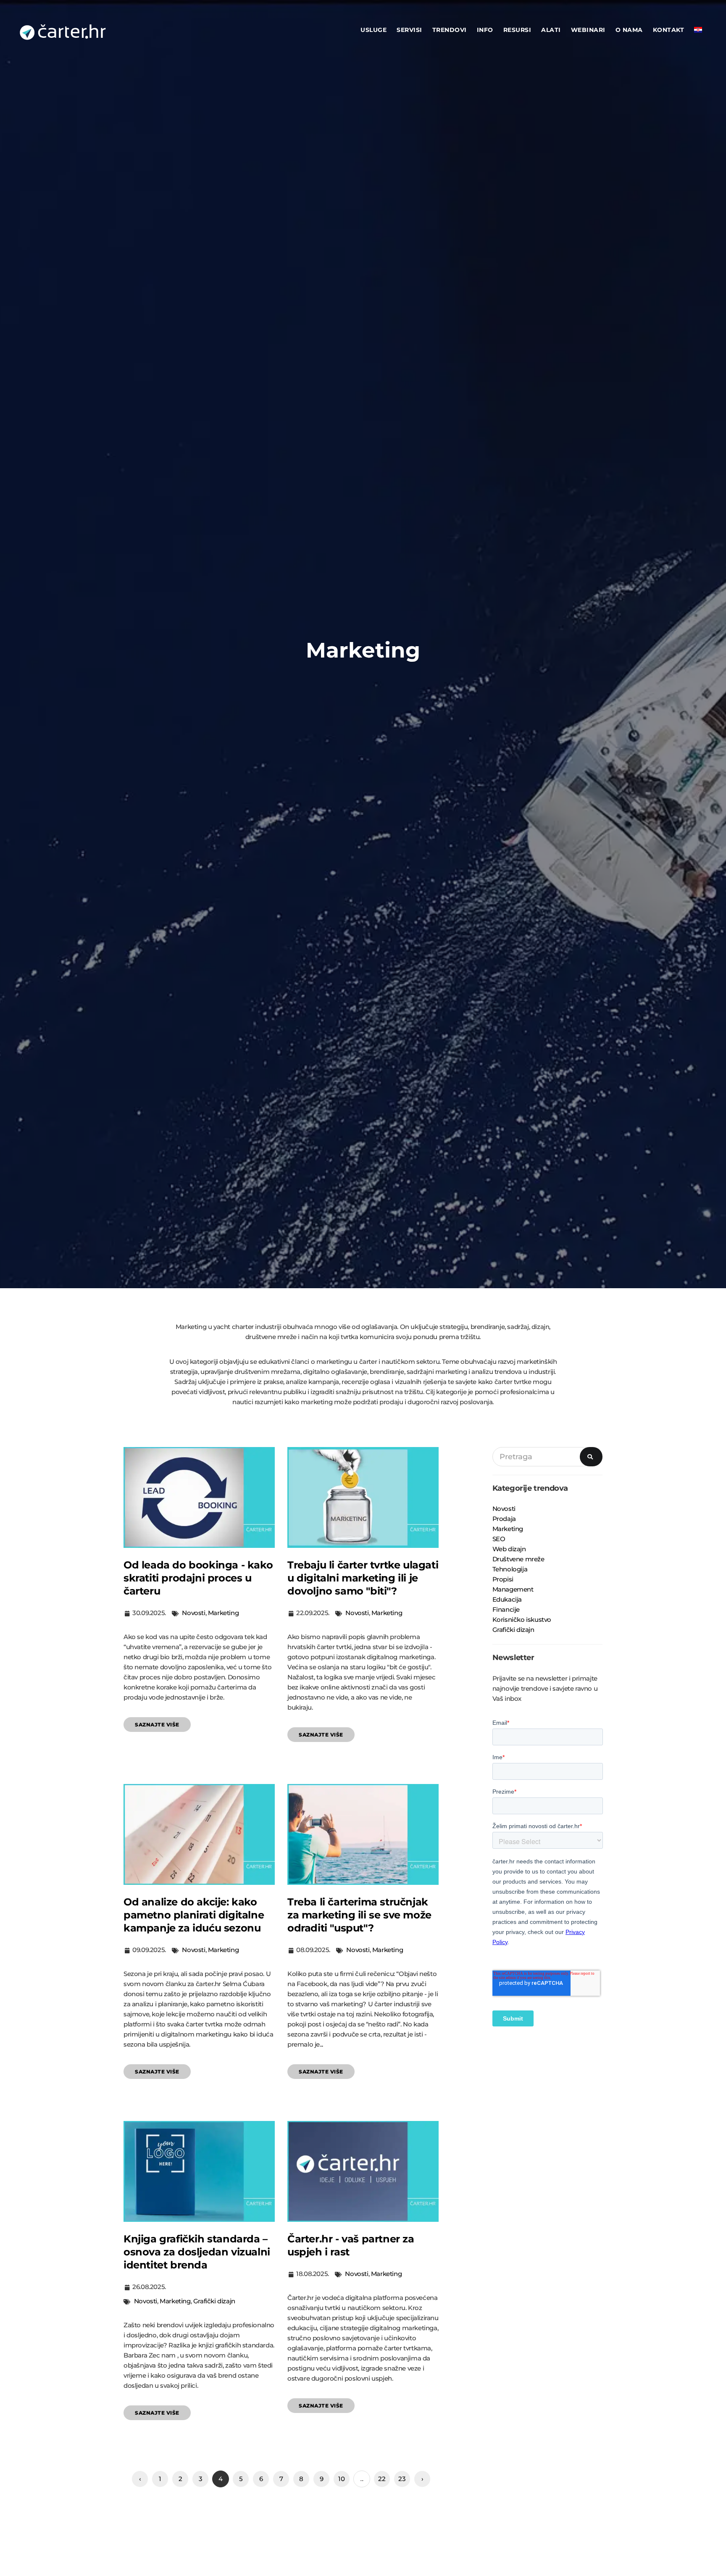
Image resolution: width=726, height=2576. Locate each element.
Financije (506, 1609)
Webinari (588, 30)
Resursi (517, 30)
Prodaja (504, 1519)
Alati (551, 30)
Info (485, 30)
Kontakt (669, 30)
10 (341, 2479)
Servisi (409, 30)
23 (402, 2479)
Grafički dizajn (214, 2301)
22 (382, 2479)
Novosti (193, 1613)
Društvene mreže (518, 1559)
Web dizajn (509, 1549)
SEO (499, 1539)
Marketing (223, 1613)
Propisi (503, 1579)
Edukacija (507, 1599)
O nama (629, 30)
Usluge (374, 30)
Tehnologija (510, 1569)
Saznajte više (157, 1725)
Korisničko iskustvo (522, 1620)
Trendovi (450, 30)
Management (513, 1589)
